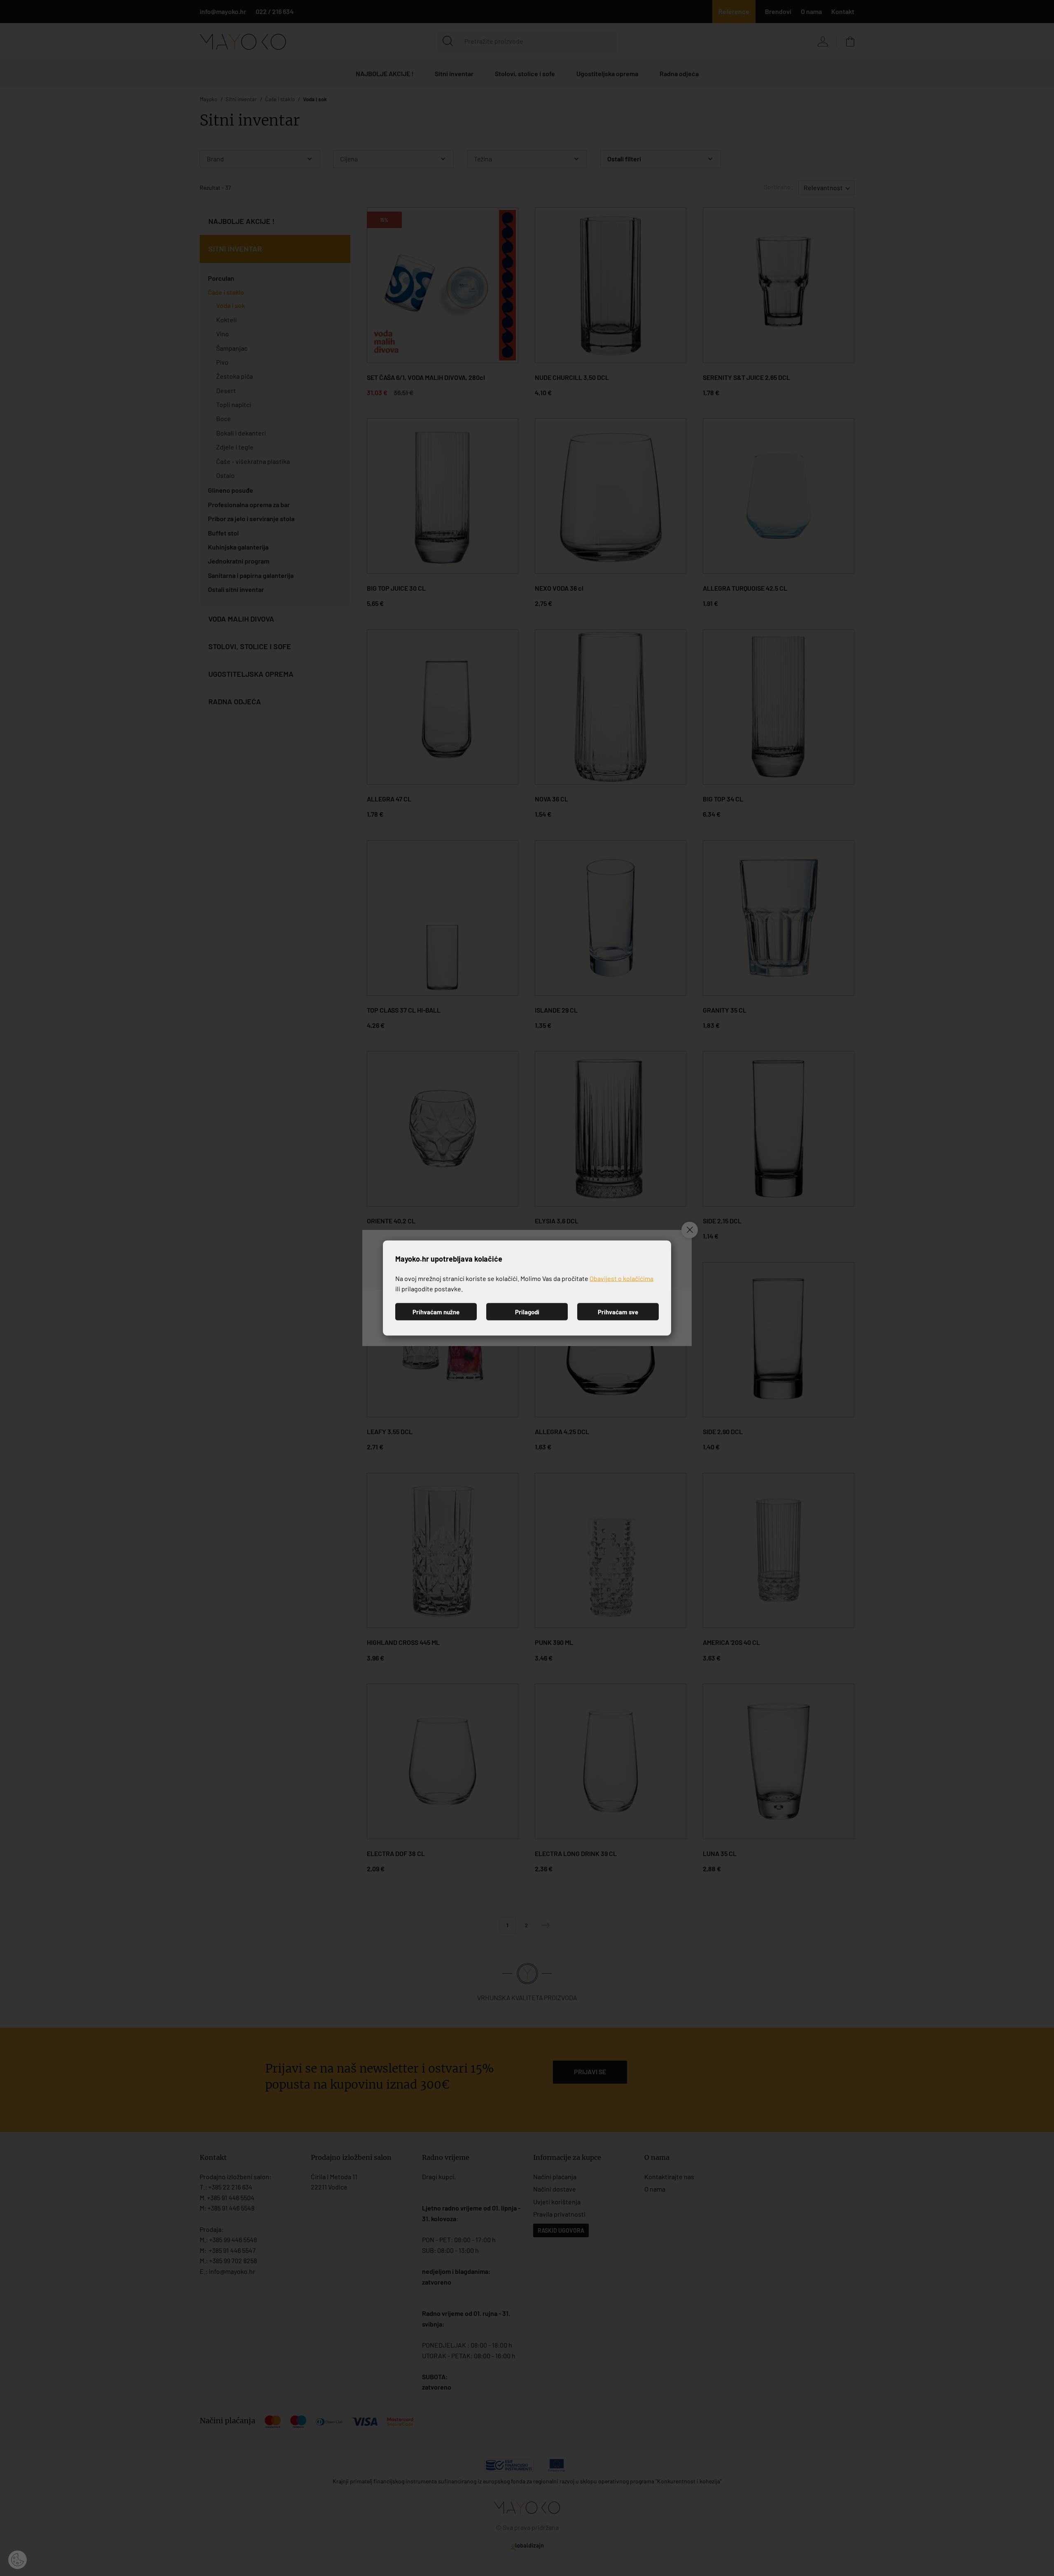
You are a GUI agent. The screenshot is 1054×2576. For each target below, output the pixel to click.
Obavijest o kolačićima (621, 1278)
